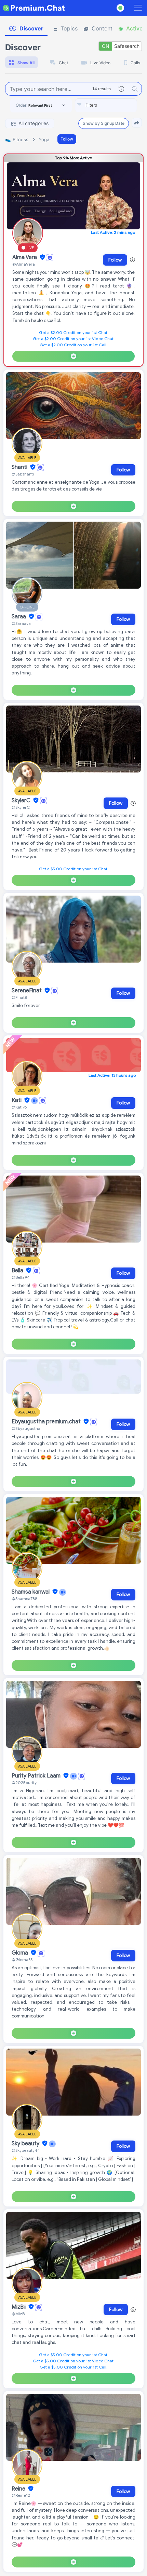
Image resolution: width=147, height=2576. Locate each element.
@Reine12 (21, 2495)
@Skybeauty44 (26, 2150)
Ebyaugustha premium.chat (47, 1422)
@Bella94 (21, 1277)
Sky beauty (26, 2144)
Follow (67, 139)
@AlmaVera (24, 264)
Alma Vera (25, 257)
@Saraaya (21, 623)
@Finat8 (19, 997)
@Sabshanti (23, 474)
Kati (17, 1100)
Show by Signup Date (104, 123)
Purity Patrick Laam (37, 1776)
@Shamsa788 (24, 1599)
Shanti (20, 467)
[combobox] (106, 105)
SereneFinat (27, 991)
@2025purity (24, 1782)
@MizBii (19, 2314)
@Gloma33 (22, 1960)
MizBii (19, 2307)
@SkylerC (21, 807)
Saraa (19, 617)
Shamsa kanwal (31, 1592)
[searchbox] (116, 105)
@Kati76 (19, 1107)
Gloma (21, 1953)
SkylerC (22, 801)
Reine (19, 2489)
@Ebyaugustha (26, 1428)
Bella (18, 1271)
